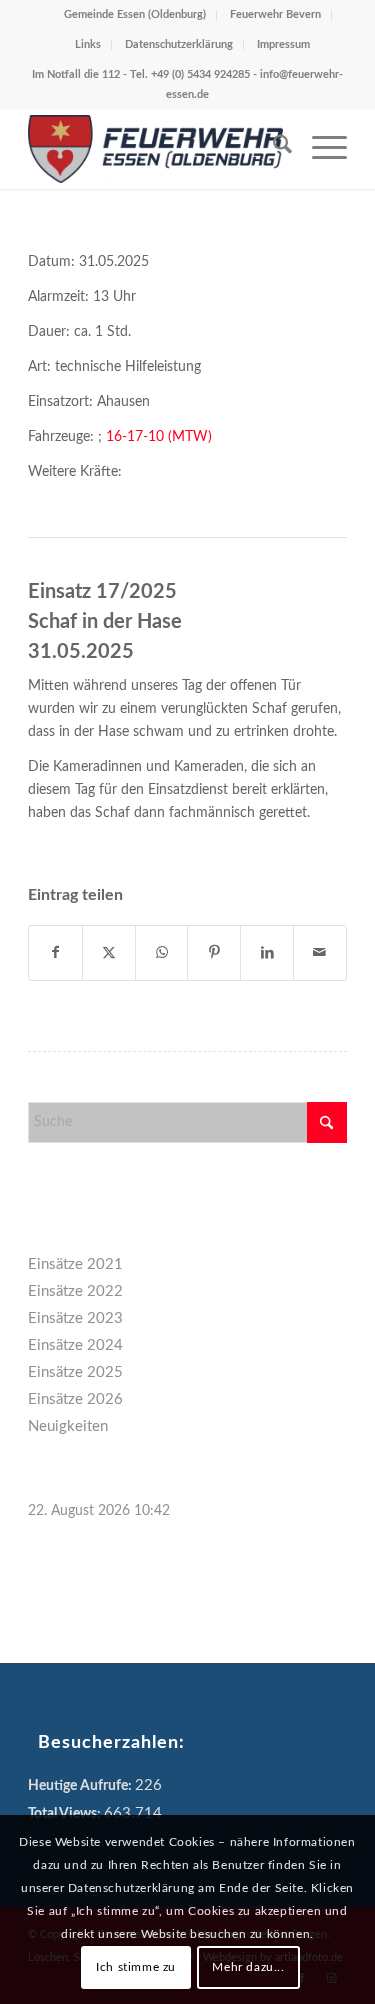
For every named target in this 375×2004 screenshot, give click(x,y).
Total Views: (66, 1814)
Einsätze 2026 (75, 1399)
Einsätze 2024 (75, 1345)
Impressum (283, 44)
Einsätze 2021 (75, 1264)
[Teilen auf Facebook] (55, 953)
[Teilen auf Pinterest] (214, 953)
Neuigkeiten (68, 1426)
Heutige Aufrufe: (81, 1786)
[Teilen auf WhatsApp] (162, 953)
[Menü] (319, 149)
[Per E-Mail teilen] (320, 953)
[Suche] (272, 149)
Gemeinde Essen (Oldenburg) (135, 14)
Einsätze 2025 (75, 1372)
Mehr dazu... (248, 1967)
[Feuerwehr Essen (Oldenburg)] (155, 149)
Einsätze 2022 (75, 1291)
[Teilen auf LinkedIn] (267, 953)
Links (88, 44)
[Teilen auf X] (109, 953)
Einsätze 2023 (75, 1318)
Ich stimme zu (136, 1967)
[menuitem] (272, 149)
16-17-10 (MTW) (159, 437)
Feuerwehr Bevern (275, 14)
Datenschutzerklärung (179, 44)
